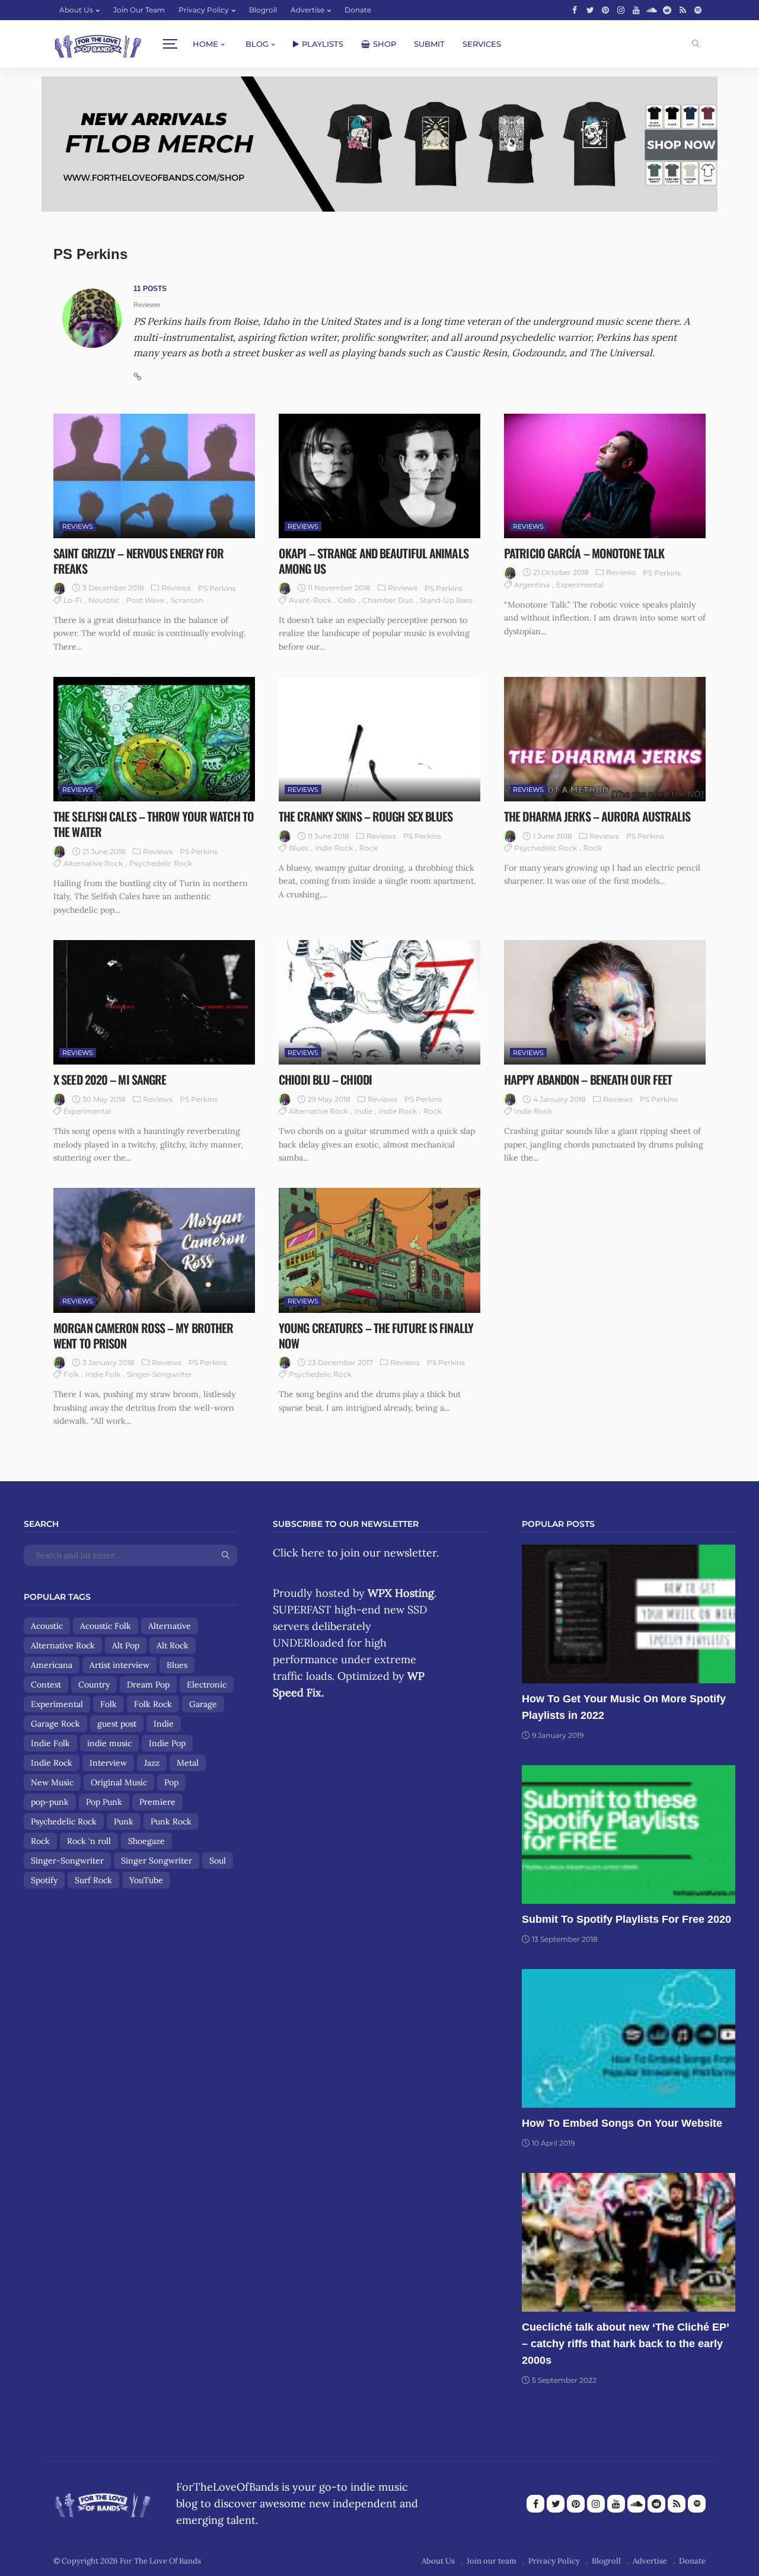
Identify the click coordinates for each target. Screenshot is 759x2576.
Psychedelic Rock (161, 863)
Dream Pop (148, 1685)
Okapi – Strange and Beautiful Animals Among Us (374, 561)
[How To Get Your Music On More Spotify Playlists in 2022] (629, 1614)
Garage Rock (55, 1724)
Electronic (207, 1685)
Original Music (119, 1782)
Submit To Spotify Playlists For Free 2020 (626, 1919)
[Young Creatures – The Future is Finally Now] (379, 1250)
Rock (369, 848)
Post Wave (145, 600)
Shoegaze (146, 1841)
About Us (76, 10)
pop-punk (50, 1802)
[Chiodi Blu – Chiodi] (379, 1002)
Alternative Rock (93, 863)
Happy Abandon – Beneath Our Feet (588, 1079)
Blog (257, 44)
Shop (385, 44)
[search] (696, 44)
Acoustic (47, 1626)
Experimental (580, 585)
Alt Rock (173, 1645)
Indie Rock (334, 848)
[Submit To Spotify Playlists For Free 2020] (629, 1834)
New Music (52, 1782)
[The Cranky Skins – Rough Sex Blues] (379, 739)
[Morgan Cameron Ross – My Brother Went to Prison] (154, 1250)
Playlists (323, 44)
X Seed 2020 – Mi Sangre (110, 1079)
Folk (71, 1374)
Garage (203, 1704)
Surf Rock (93, 1880)
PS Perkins (217, 588)
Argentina (532, 585)
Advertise (307, 10)
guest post (117, 1724)
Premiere (157, 1802)
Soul (218, 1861)
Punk (124, 1821)
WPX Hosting (401, 1593)
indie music (109, 1743)
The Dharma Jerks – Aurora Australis (597, 816)
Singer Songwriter (157, 1861)
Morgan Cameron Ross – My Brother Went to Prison (143, 1335)
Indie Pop (167, 1743)
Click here (299, 1553)
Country (94, 1685)
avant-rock (310, 600)
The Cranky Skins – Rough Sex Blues (366, 816)
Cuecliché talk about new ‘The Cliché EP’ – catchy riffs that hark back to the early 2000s (625, 2344)
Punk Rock (171, 1821)
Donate (358, 10)
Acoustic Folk (106, 1626)
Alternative (170, 1626)
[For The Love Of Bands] (98, 44)
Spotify (44, 1880)
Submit (429, 44)
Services (482, 44)
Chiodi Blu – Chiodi (325, 1079)
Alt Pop (126, 1645)
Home (205, 44)
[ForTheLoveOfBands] (103, 2501)
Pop (171, 1782)
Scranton (187, 600)
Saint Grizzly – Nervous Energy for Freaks (138, 561)
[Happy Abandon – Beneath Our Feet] (605, 1002)
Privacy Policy (204, 10)
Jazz (152, 1763)
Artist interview (119, 1665)
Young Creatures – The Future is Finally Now (376, 1335)
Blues (299, 848)
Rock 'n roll (89, 1841)
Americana (52, 1665)
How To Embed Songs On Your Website (622, 2123)
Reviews (78, 526)
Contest (46, 1685)
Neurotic (104, 600)
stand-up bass (446, 600)
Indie (363, 1111)
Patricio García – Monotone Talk (584, 553)
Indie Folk (103, 1374)
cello (347, 600)
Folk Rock (153, 1704)
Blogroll (263, 10)
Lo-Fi (73, 600)
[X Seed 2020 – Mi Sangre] (154, 1002)
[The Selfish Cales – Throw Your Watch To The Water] (154, 739)
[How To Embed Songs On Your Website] (629, 2038)
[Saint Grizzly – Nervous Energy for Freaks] (154, 476)
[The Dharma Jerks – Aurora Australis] (605, 739)
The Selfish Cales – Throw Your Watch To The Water (154, 824)
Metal (188, 1763)
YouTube (146, 1880)
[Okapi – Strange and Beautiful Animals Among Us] (379, 476)
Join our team (139, 10)
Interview (108, 1763)
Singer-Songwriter (160, 1374)
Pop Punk (104, 1802)
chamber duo (388, 600)
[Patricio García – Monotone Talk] (605, 476)
